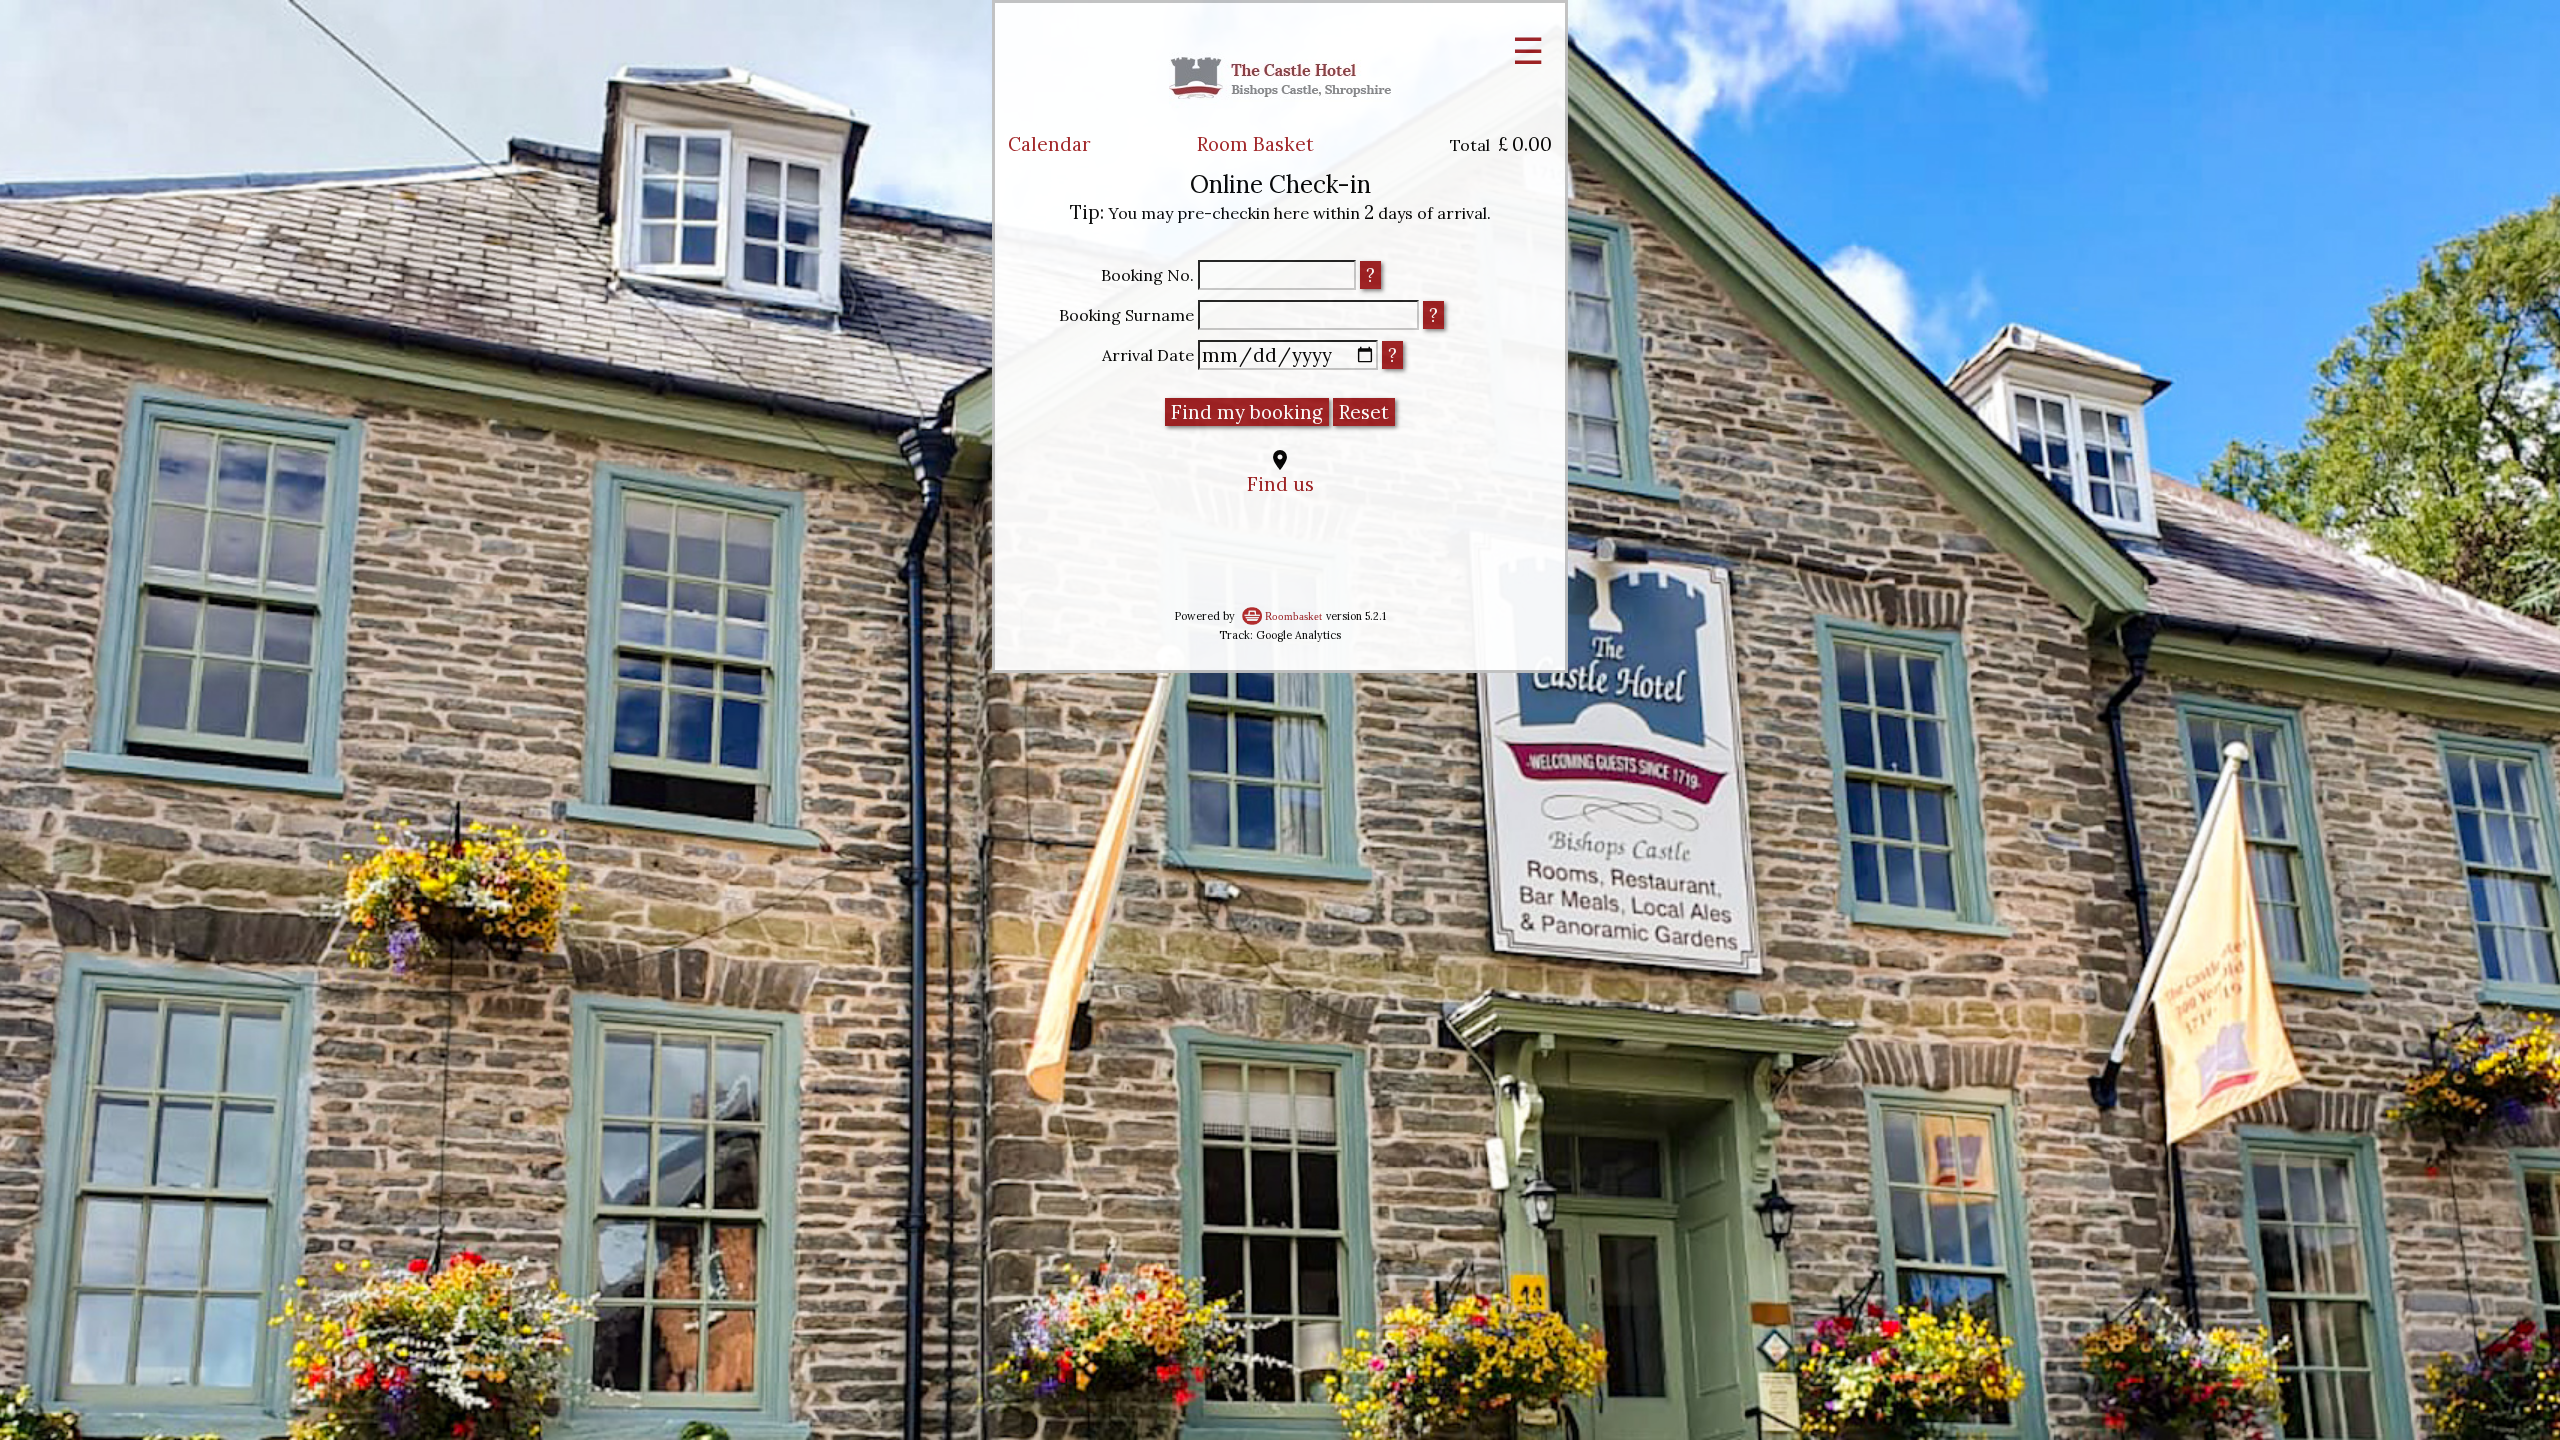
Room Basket (1255, 144)
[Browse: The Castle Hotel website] (1280, 121)
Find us (1280, 484)
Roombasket (1293, 616)
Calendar (1049, 144)
